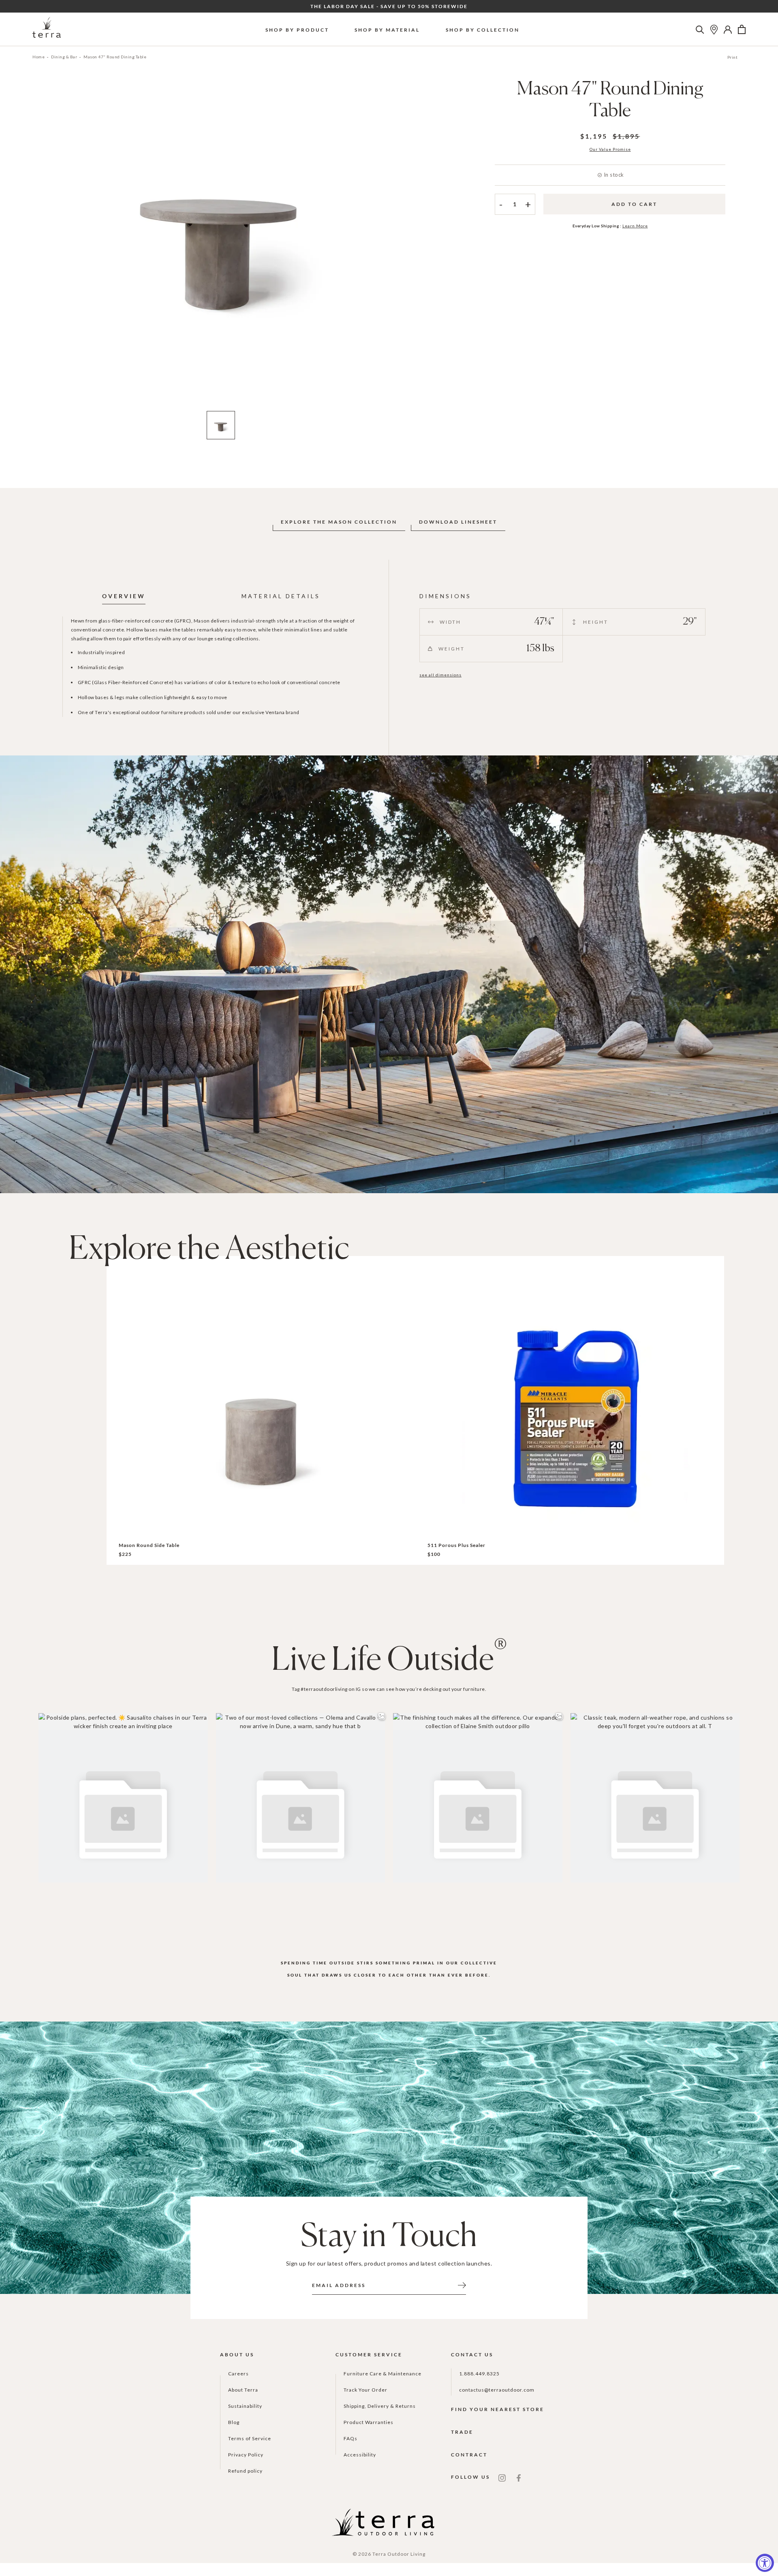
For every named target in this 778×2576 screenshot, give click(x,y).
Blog (234, 2422)
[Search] (700, 30)
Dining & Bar (64, 57)
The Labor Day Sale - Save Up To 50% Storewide (389, 6)
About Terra (243, 2390)
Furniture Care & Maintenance (383, 2374)
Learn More (635, 226)
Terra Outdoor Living (399, 2554)
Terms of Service (250, 2438)
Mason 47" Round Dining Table (115, 57)
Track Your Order (365, 2390)
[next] (402, 246)
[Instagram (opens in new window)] (502, 2477)
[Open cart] (742, 30)
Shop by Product (297, 30)
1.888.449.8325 (479, 2374)
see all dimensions (440, 675)
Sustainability (245, 2406)
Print (733, 57)
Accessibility (360, 2455)
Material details (281, 596)
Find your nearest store (498, 2409)
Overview (124, 596)
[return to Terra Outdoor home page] (47, 29)
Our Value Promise (610, 149)
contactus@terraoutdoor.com (497, 2390)
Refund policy (245, 2471)
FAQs (351, 2438)
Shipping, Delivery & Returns (380, 2406)
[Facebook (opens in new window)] (519, 2477)
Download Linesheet (458, 522)
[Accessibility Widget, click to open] (765, 2563)
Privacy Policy (246, 2455)
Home (38, 57)
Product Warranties (369, 2422)
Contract (469, 2455)
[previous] (39, 246)
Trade (462, 2432)
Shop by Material (387, 30)
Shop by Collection (483, 30)
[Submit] (462, 2285)
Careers (238, 2374)
